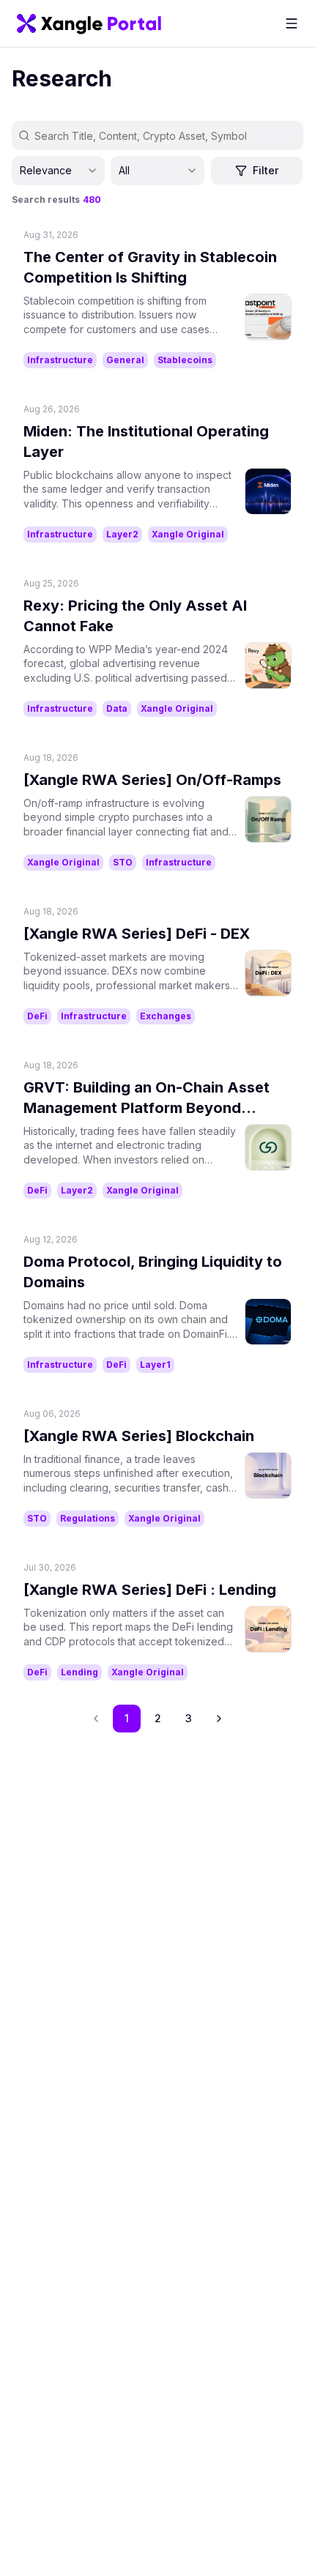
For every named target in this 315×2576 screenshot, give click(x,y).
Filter (266, 170)
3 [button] (189, 1718)
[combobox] (58, 171)
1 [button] (127, 1718)
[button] (219, 1719)
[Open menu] (292, 23)
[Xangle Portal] (89, 23)
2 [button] (158, 1718)
